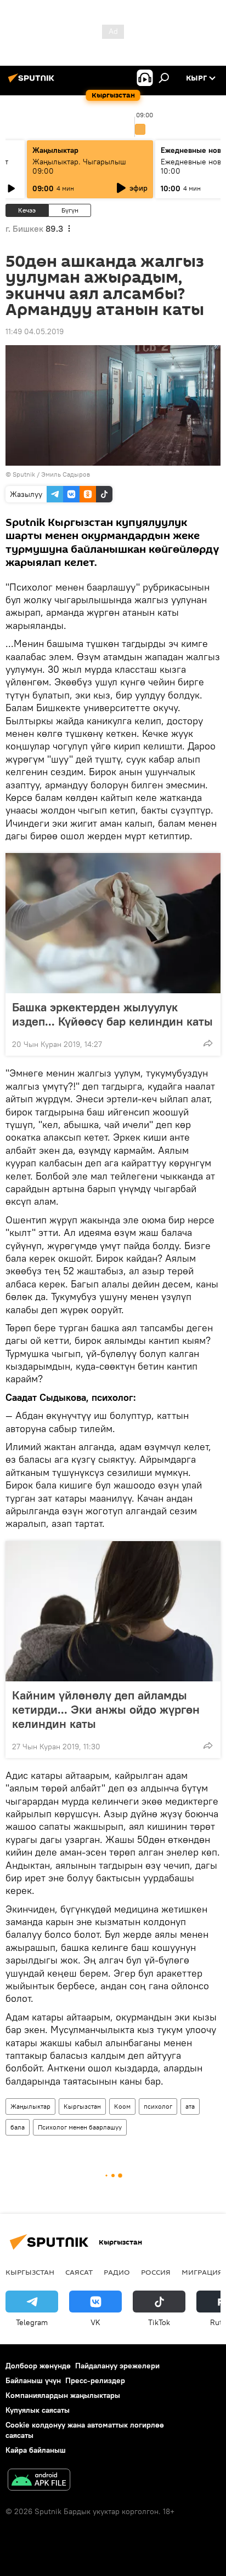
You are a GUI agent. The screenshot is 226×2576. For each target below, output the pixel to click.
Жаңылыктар (30, 2106)
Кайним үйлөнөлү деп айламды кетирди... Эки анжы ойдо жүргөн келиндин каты (106, 1709)
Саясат (79, 2272)
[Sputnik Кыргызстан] (33, 82)
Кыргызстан (82, 2106)
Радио (117, 2272)
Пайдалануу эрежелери (117, 2366)
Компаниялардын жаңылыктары (63, 2395)
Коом (122, 2106)
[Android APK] (39, 2481)
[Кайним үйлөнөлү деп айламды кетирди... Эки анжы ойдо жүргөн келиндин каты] (113, 1611)
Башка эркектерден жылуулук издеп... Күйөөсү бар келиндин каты (112, 1014)
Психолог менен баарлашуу (80, 2127)
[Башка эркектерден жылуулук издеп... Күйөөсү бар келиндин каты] (113, 923)
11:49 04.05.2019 (35, 331)
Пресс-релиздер (95, 2380)
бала (18, 2127)
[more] (208, 1043)
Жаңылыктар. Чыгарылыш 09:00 (79, 166)
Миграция (202, 2272)
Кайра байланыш (36, 2450)
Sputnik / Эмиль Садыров (51, 474)
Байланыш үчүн (33, 2380)
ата (190, 2106)
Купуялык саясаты (38, 2410)
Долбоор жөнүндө (38, 2366)
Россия (156, 2272)
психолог (158, 2106)
